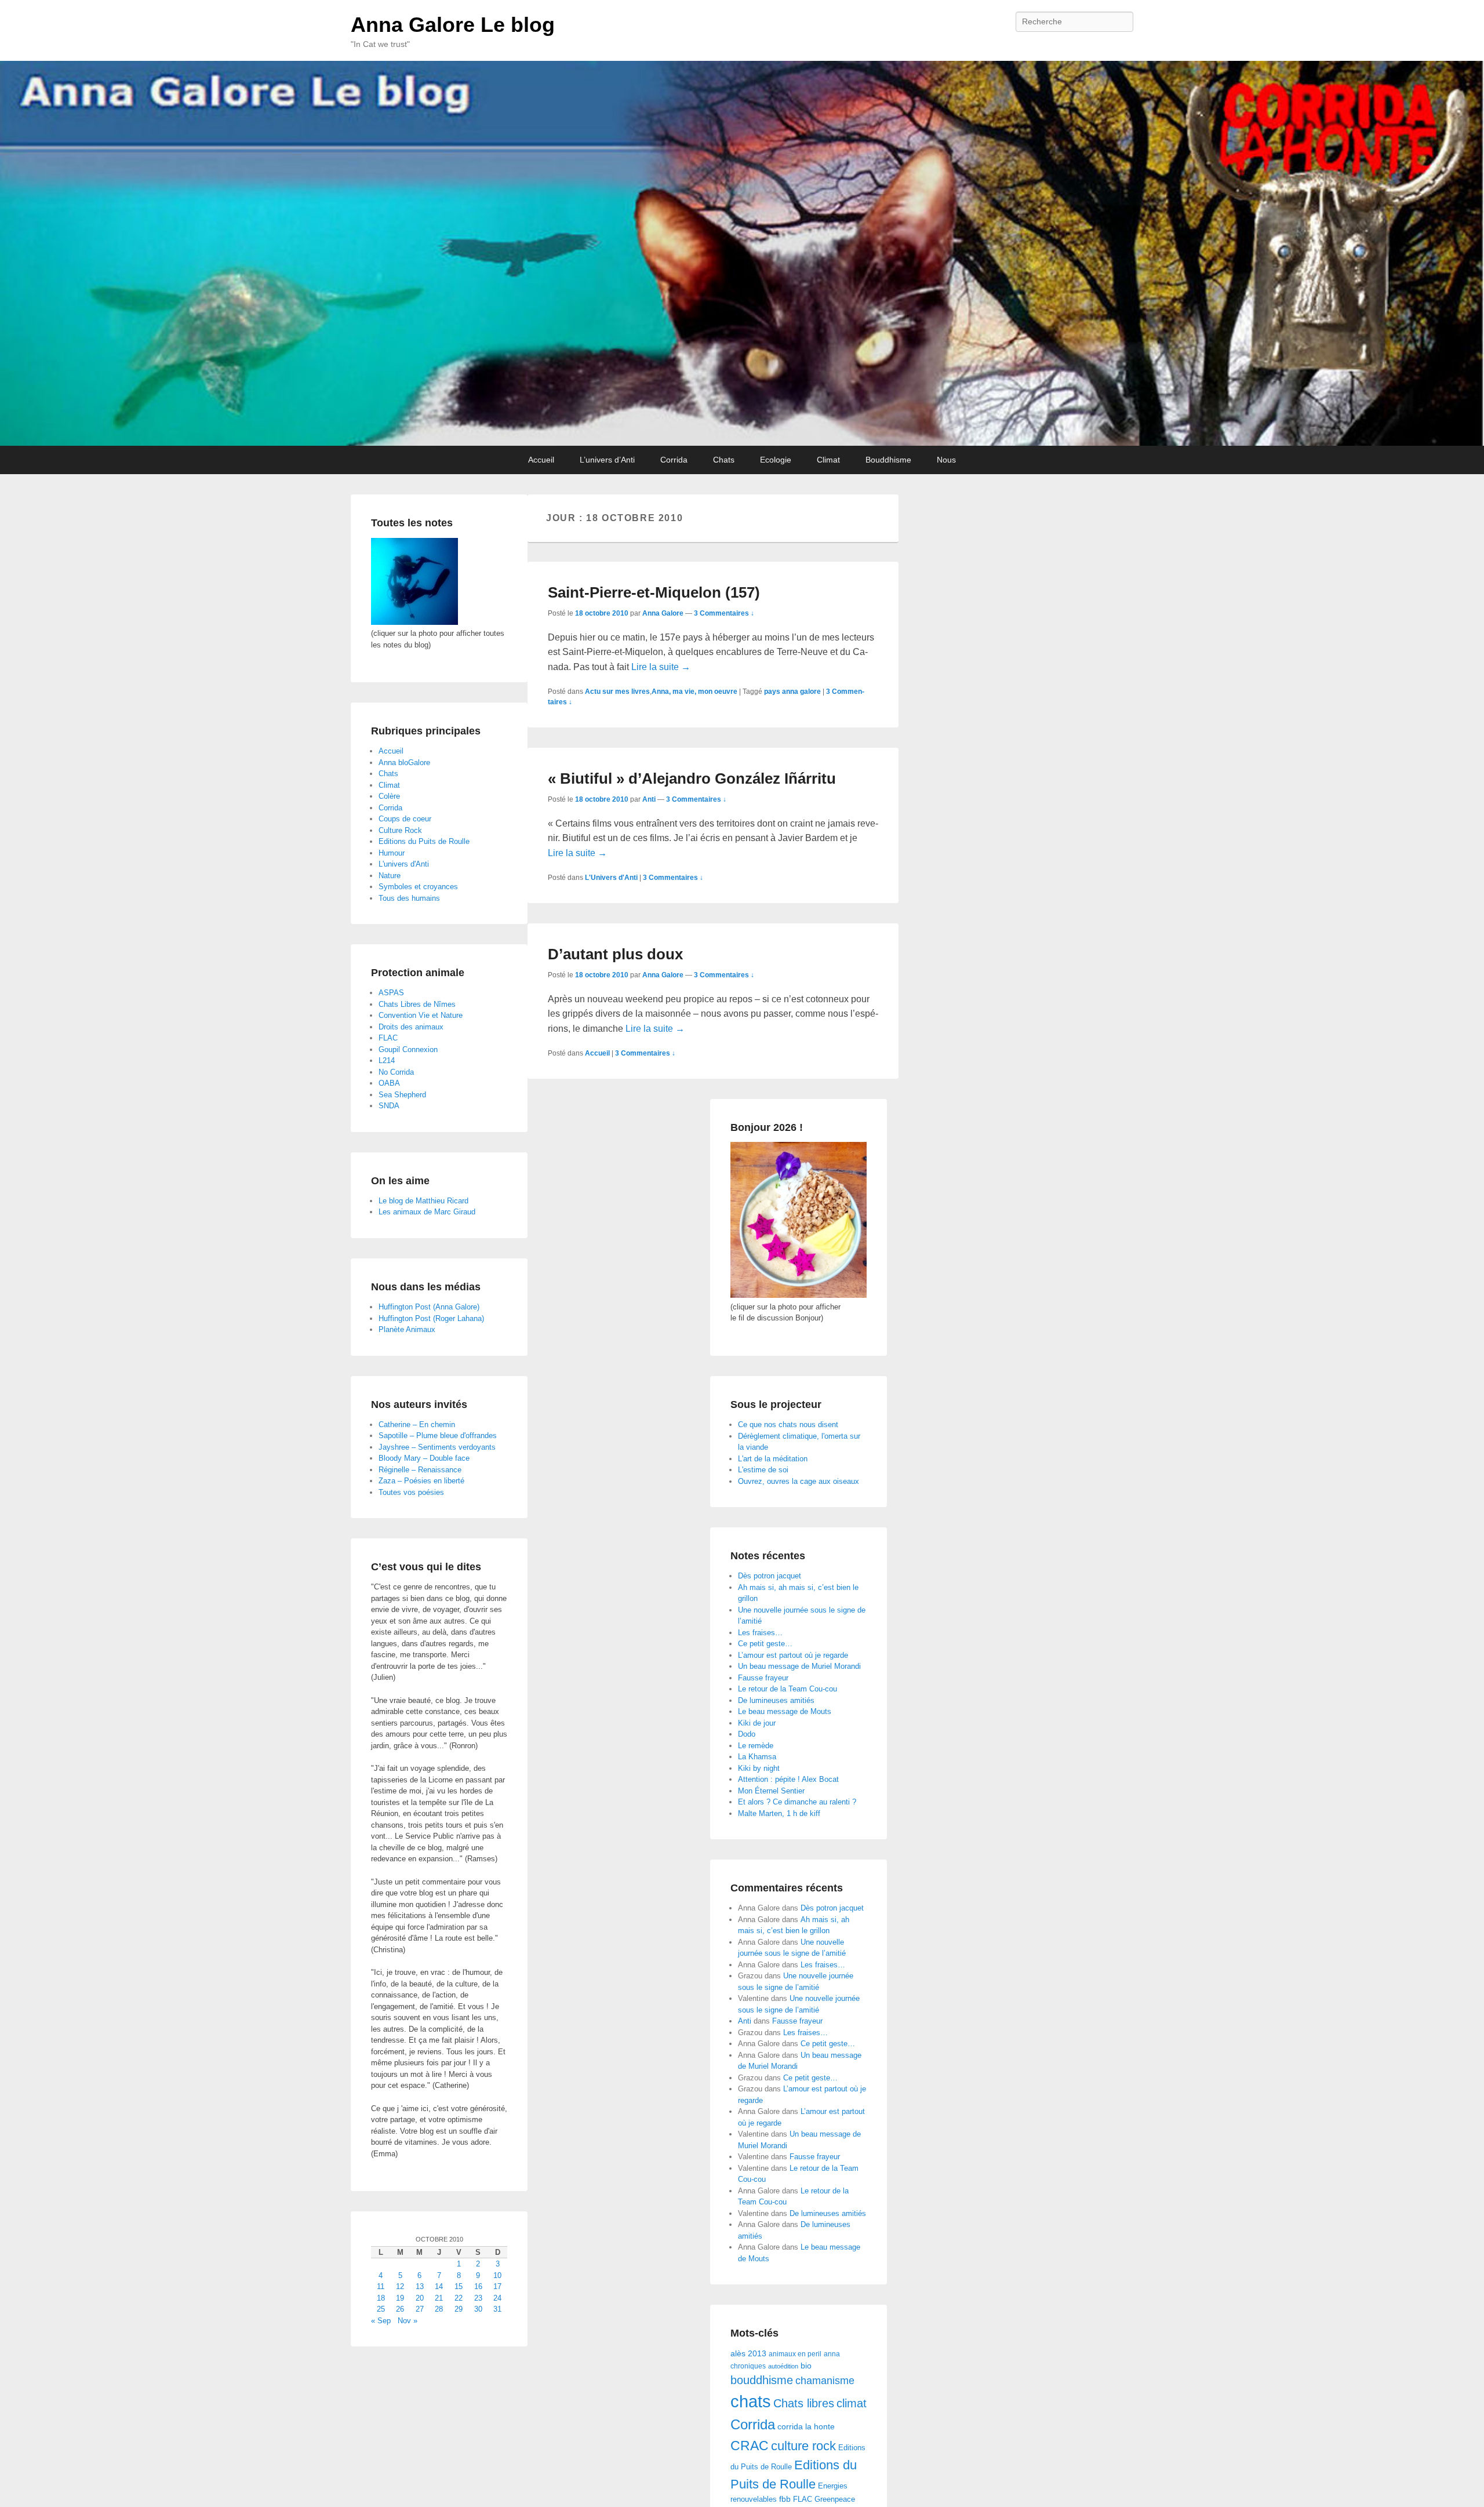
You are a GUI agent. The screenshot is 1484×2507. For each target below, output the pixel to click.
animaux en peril (795, 2354)
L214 (387, 1060)
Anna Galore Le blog (453, 25)
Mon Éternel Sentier (771, 1791)
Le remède (756, 1746)
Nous (946, 460)
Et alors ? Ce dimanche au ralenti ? (797, 1802)
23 (478, 2298)
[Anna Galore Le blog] (742, 253)
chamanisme (825, 2381)
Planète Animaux (407, 1329)
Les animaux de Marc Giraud (427, 1212)
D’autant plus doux (615, 954)
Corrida (674, 460)
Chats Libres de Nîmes (417, 1004)
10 (497, 2275)
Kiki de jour (757, 1723)
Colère (389, 796)
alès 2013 (748, 2354)
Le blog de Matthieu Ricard (423, 1201)
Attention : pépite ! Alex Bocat (788, 1779)
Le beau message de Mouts (785, 1711)
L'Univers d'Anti (611, 878)
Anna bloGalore (404, 763)
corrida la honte (806, 2427)
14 (439, 2286)
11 (381, 2286)
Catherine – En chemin (417, 1424)
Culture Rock (400, 830)
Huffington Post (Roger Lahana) (431, 1318)
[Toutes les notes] (414, 622)
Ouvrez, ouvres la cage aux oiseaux (799, 1481)
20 (420, 2298)
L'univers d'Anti (404, 864)
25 (381, 2309)
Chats (724, 460)
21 (439, 2298)
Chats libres (804, 2403)
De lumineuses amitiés (776, 1700)
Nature (390, 876)
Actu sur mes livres (617, 692)
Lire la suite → (661, 667)
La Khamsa (757, 1757)
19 (400, 2298)
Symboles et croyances (418, 887)
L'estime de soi (763, 1470)
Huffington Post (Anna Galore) (429, 1307)
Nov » (408, 2321)
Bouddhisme (888, 460)
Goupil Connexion (408, 1049)
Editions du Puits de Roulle (424, 841)
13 (420, 2286)
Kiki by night (759, 1768)
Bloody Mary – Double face (424, 1458)
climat (852, 2403)
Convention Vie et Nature (421, 1015)
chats (751, 2401)
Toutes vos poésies (411, 1492)
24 (497, 2298)
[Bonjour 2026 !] (799, 1295)
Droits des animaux (411, 1027)
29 (459, 2309)
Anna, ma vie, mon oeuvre (694, 692)
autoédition (783, 2366)
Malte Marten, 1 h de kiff (779, 1813)
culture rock (803, 2446)
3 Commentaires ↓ (724, 613)
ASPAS (391, 993)
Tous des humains (409, 898)
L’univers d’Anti (607, 460)
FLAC (803, 2499)
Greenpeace (835, 2499)
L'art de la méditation (773, 1459)
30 (478, 2309)
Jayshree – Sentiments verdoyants (437, 1447)
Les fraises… (760, 1633)
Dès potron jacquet (770, 1576)
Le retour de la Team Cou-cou (788, 1689)
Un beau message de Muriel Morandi (799, 1666)
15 (459, 2286)
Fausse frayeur (763, 1678)
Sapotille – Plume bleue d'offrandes (438, 1436)
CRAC (750, 2446)
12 (400, 2286)
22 (459, 2298)
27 (420, 2309)
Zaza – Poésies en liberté (421, 1481)
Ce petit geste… (765, 1644)
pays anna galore (792, 692)
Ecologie (776, 460)
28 (439, 2309)
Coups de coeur (405, 819)
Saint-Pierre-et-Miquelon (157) (654, 592)
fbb (785, 2499)
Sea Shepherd (402, 1095)
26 (400, 2309)
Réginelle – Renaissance (420, 1470)
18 (381, 2298)
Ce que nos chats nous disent (788, 1424)
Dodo (747, 1734)
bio (806, 2366)
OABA (389, 1083)
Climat (828, 460)
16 (478, 2286)
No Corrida (396, 1072)
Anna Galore (663, 613)
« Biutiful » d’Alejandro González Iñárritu (692, 778)
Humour (392, 853)
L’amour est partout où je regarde (793, 1655)
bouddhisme (762, 2380)
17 (497, 2286)
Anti (649, 799)
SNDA (389, 1106)
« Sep (381, 2321)
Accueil (541, 460)
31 (497, 2309)
